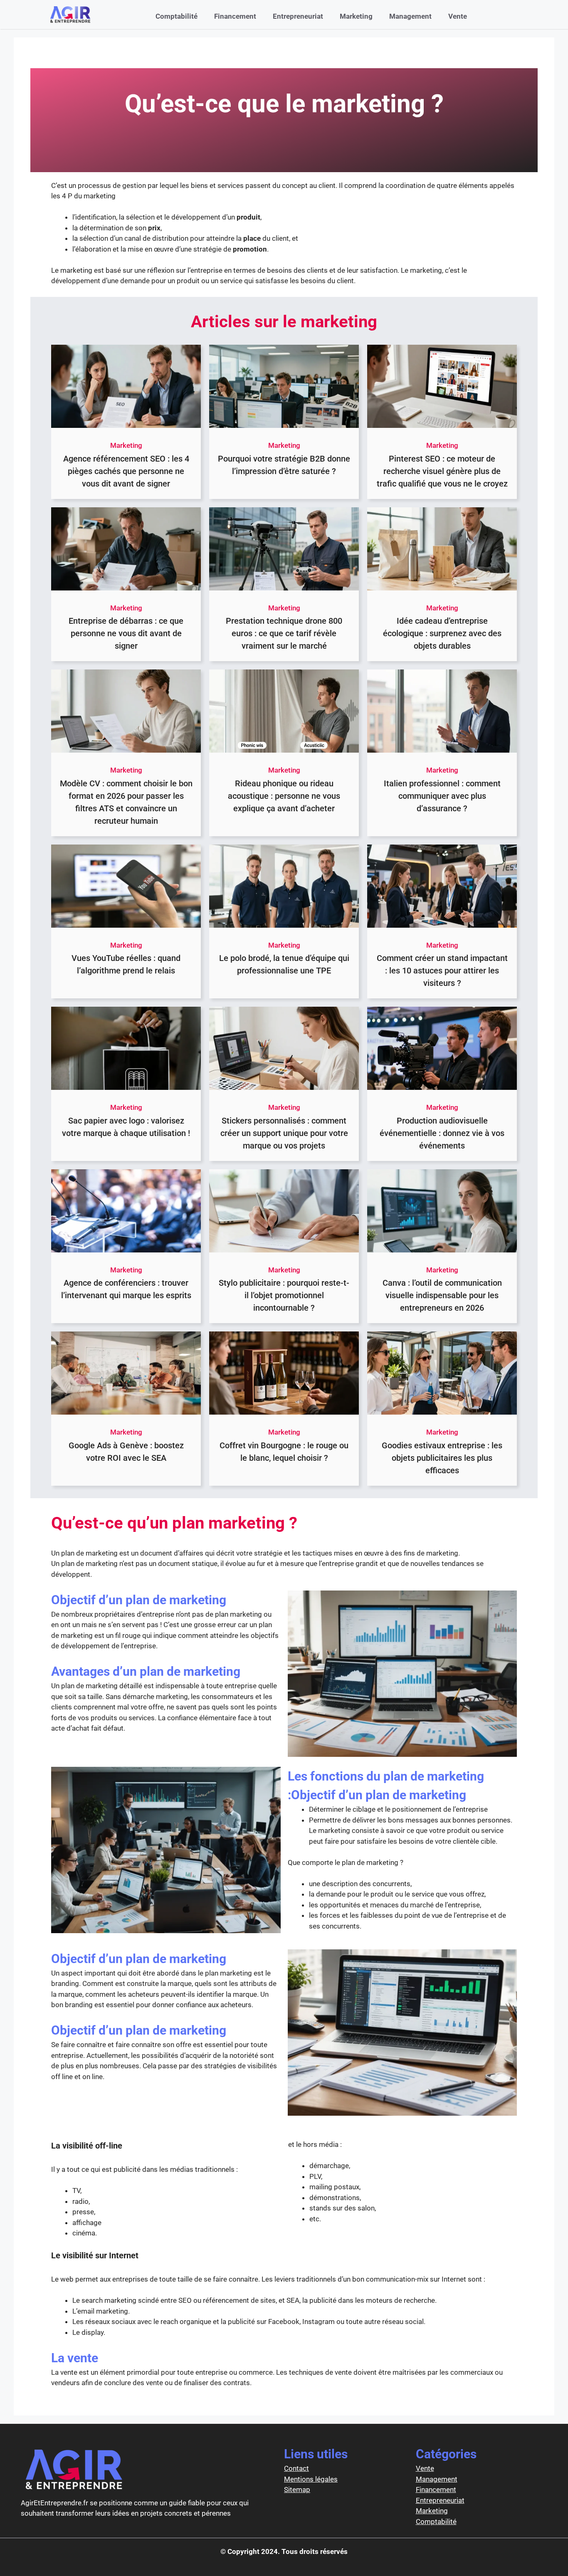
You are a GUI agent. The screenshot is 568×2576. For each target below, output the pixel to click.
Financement (235, 16)
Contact (296, 2468)
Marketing (356, 16)
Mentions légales (311, 2479)
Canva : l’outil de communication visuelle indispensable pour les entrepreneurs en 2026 (442, 1295)
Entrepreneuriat (298, 16)
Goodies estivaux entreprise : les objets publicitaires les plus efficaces (442, 1458)
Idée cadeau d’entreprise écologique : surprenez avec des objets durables (442, 633)
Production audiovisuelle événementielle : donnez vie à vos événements (442, 1133)
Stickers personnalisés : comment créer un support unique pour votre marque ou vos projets (284, 1133)
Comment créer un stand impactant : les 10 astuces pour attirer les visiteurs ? (442, 971)
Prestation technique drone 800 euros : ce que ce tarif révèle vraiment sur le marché (284, 633)
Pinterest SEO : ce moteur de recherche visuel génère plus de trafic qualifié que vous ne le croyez (442, 471)
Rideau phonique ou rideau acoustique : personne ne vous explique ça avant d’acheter (284, 796)
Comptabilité (177, 16)
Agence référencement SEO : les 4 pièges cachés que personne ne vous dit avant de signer (126, 471)
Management (410, 16)
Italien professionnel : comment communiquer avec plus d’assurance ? (442, 796)
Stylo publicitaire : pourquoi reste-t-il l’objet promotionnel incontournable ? (284, 1295)
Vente (458, 16)
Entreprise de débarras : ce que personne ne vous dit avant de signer (126, 633)
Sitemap (297, 2490)
